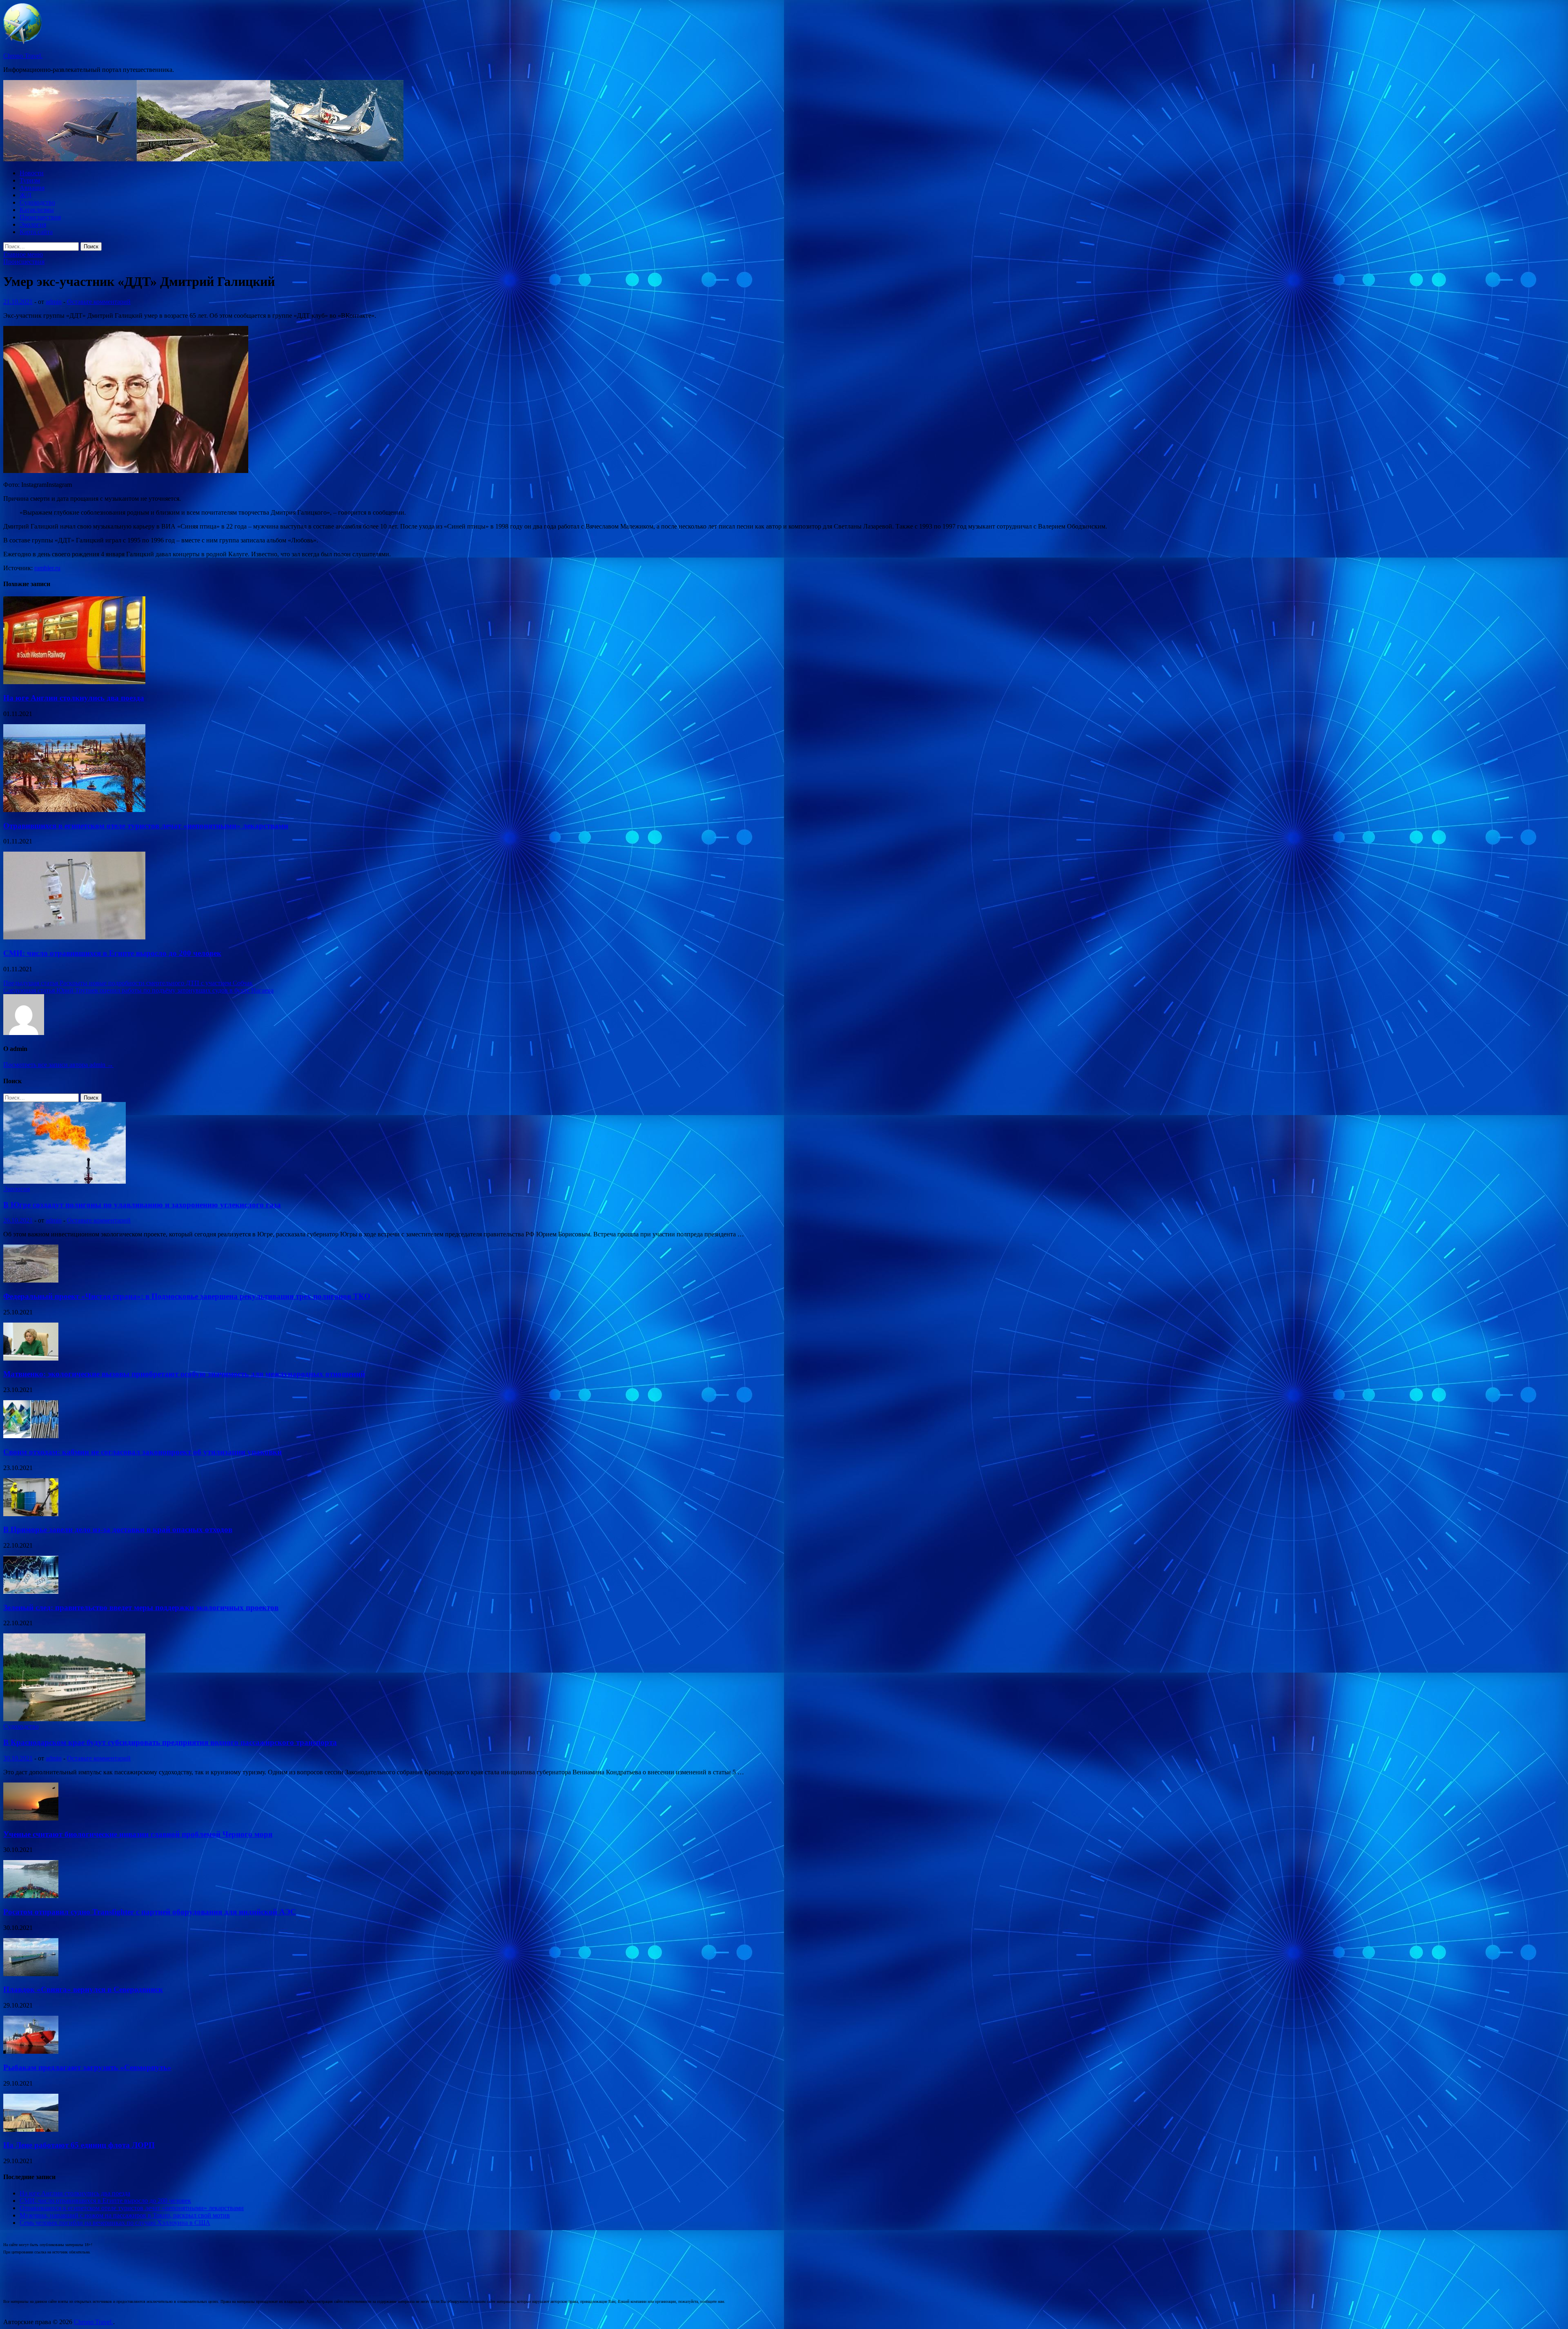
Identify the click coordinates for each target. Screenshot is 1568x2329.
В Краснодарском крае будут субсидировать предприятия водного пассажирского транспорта (170, 1742)
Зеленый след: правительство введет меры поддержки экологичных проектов (141, 1607)
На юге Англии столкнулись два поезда (74, 698)
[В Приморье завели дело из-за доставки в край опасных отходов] (31, 1514)
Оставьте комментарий (99, 302)
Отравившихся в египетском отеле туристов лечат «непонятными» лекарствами (146, 826)
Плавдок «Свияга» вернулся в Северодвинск (83, 1989)
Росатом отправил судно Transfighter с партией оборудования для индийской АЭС (150, 1912)
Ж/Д (26, 195)
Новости (32, 173)
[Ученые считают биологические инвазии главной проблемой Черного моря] (31, 1818)
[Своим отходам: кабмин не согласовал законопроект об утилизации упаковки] (31, 1436)
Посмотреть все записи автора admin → (58, 1065)
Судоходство (37, 202)
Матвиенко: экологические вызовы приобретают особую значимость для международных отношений (184, 1374)
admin (54, 302)
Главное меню (23, 254)
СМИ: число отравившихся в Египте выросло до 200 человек (112, 953)
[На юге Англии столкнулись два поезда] (74, 682)
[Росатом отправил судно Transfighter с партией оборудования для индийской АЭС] (31, 1896)
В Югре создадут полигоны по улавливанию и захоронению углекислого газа (142, 1205)
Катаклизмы (37, 210)
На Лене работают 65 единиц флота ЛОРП (79, 2145)
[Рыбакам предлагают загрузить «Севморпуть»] (31, 2051)
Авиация (32, 188)
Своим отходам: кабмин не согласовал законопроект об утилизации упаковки (143, 1452)
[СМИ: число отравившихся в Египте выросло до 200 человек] (74, 937)
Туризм (30, 180)
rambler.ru (47, 568)
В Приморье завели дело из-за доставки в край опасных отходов (118, 1529)
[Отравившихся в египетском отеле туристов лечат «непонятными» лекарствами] (74, 810)
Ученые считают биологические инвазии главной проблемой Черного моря (138, 1834)
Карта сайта (36, 232)
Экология (33, 224)
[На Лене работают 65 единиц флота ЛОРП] (31, 2129)
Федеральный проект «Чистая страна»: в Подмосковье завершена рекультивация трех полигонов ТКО (187, 1296)
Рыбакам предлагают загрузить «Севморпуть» (87, 2067)
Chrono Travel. (23, 56)
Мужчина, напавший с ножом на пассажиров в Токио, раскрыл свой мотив (125, 2215)
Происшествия (40, 217)
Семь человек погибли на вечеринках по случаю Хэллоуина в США (115, 2223)
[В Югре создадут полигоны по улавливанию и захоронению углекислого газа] (65, 1181)
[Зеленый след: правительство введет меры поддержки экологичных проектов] (31, 1592)
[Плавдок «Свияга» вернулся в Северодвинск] (31, 1974)
